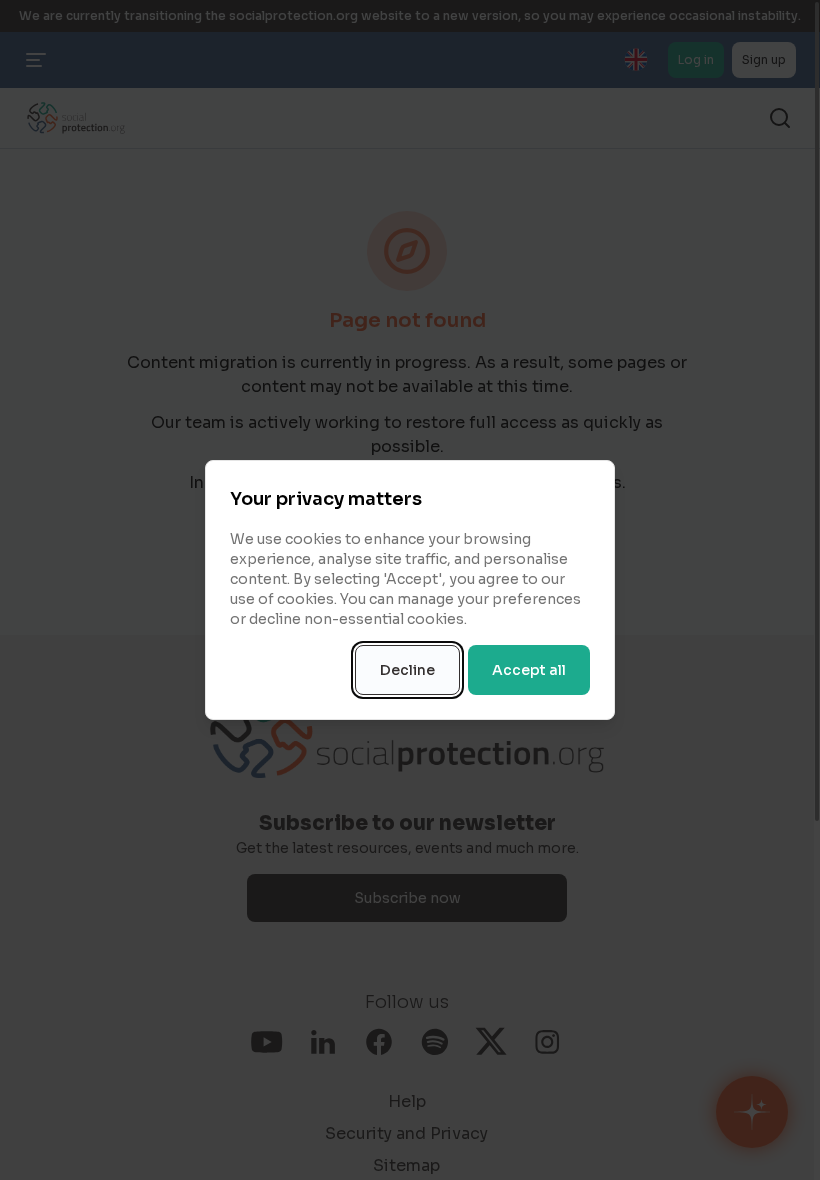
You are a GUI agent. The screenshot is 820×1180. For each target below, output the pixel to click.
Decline (407, 670)
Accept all (529, 670)
